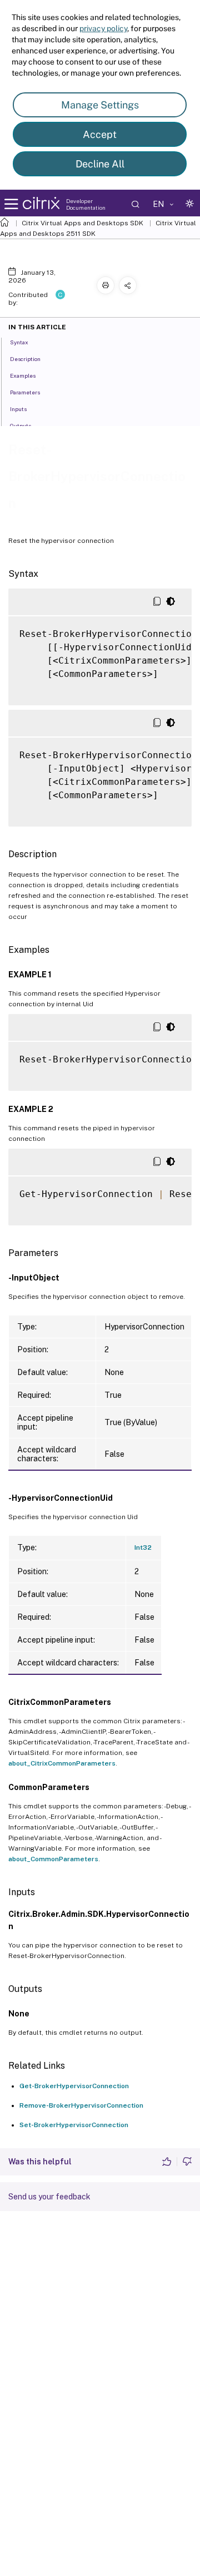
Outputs (21, 426)
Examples (23, 375)
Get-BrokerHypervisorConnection (74, 2086)
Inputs (18, 409)
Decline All (100, 164)
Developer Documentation (86, 204)
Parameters (25, 392)
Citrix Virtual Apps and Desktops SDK (82, 223)
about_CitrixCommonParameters (62, 1763)
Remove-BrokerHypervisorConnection (81, 2105)
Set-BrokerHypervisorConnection (74, 2125)
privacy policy (103, 28)
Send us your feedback (49, 2197)
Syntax (19, 342)
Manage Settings (100, 105)
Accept (100, 134)
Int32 (143, 1547)
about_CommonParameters (53, 1859)
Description (25, 359)
